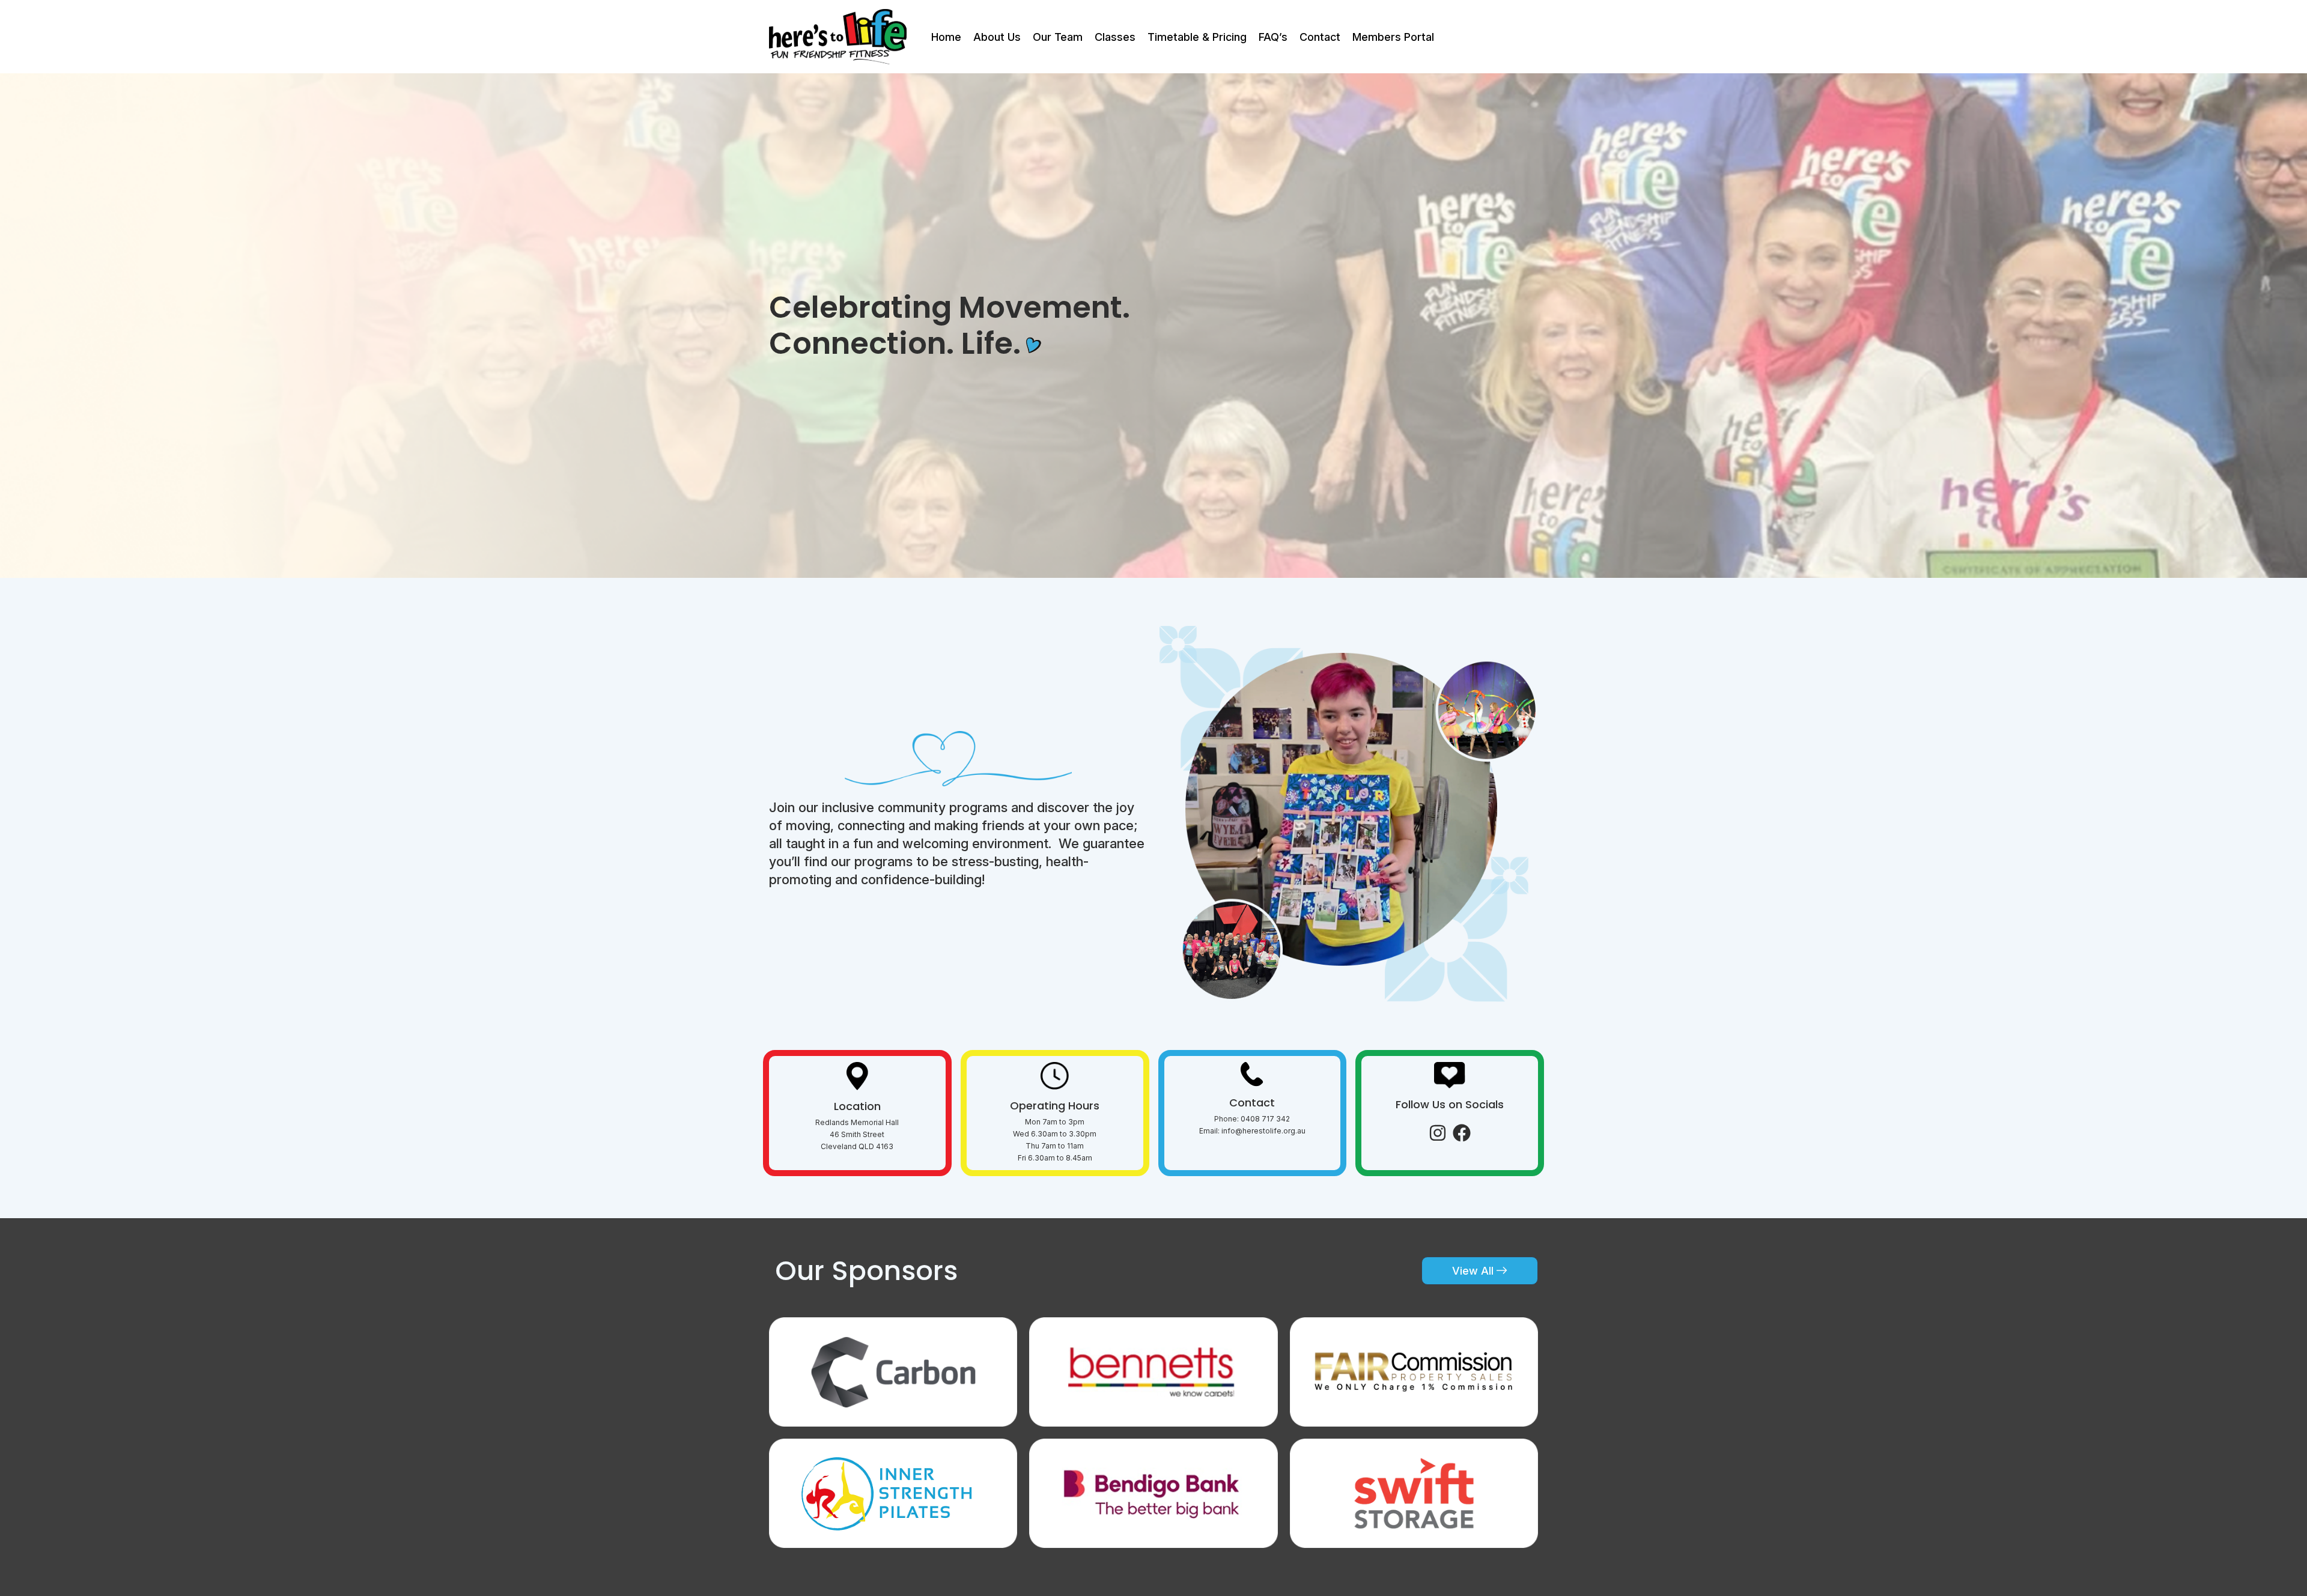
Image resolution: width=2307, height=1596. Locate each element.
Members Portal (1393, 37)
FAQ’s (1273, 37)
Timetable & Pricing (1197, 37)
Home (946, 37)
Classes (1115, 37)
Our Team (1058, 37)
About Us (997, 37)
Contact (1320, 37)
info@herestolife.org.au (1263, 1131)
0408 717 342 (1265, 1119)
